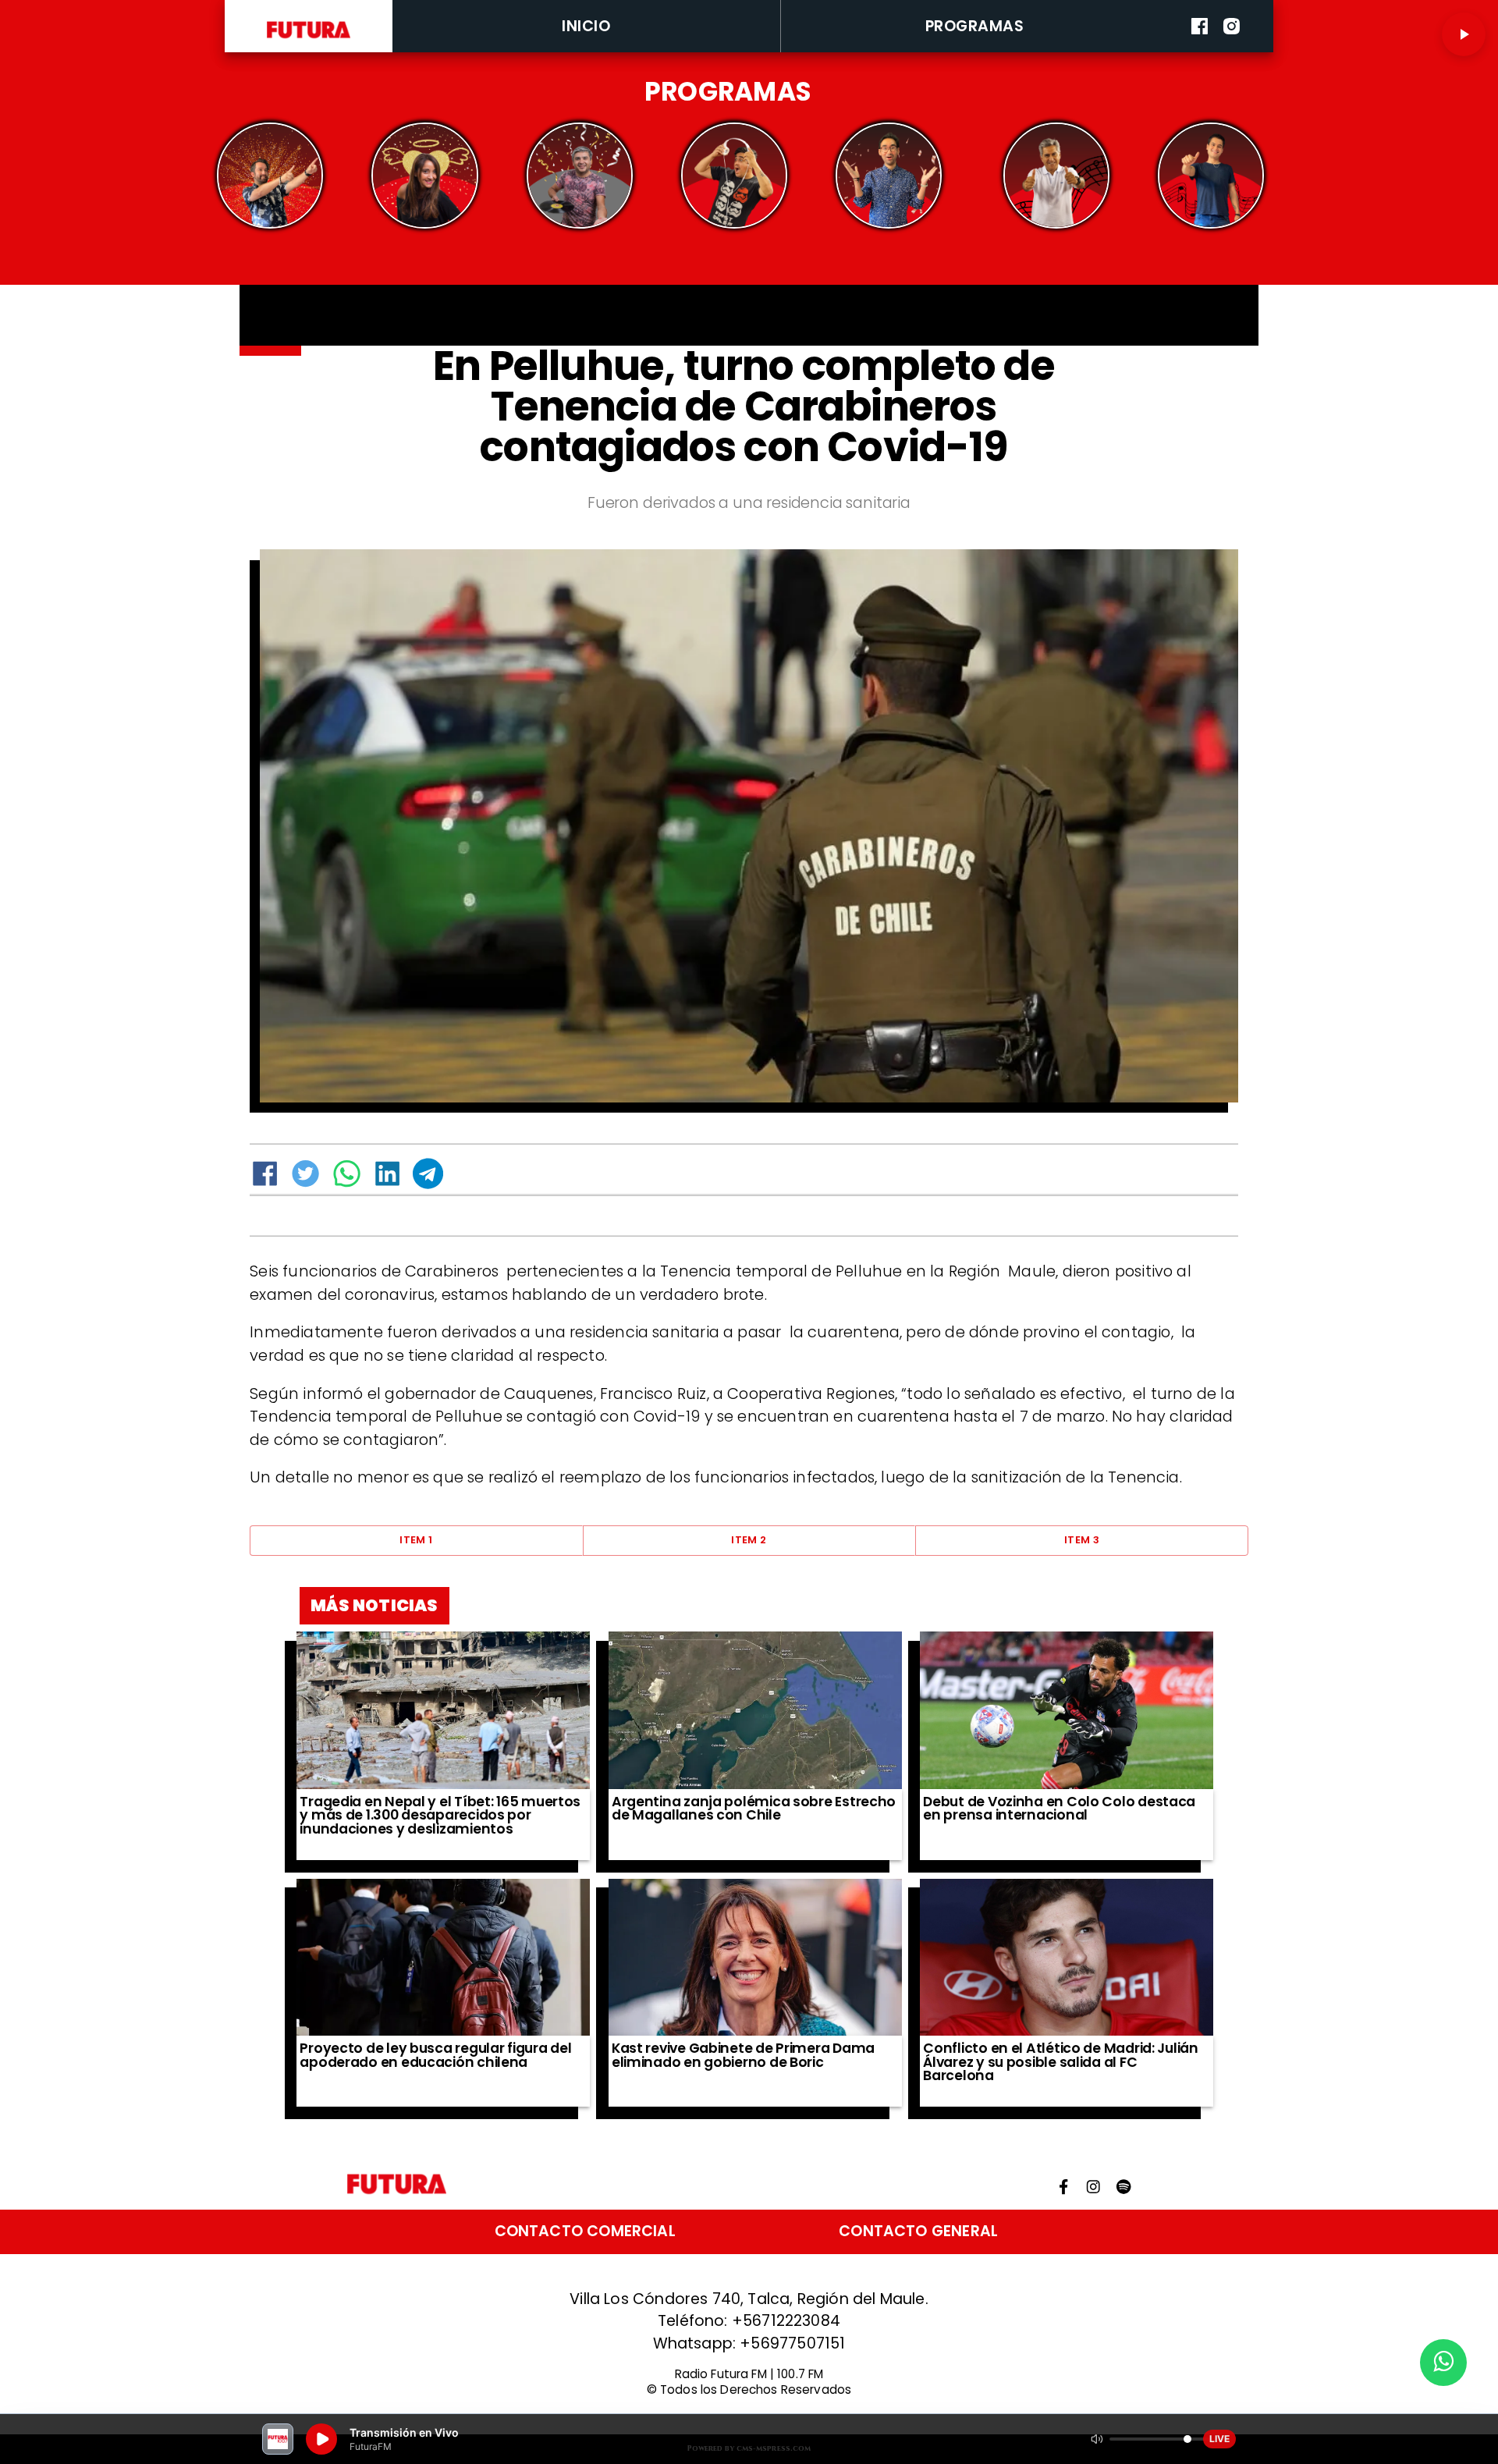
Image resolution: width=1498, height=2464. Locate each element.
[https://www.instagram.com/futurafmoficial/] (1232, 49)
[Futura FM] (270, 176)
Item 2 (749, 1540)
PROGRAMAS (975, 26)
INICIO (586, 26)
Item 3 (1082, 1540)
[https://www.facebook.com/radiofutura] (1200, 49)
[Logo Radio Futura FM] (309, 39)
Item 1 (416, 1540)
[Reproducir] (1464, 34)
